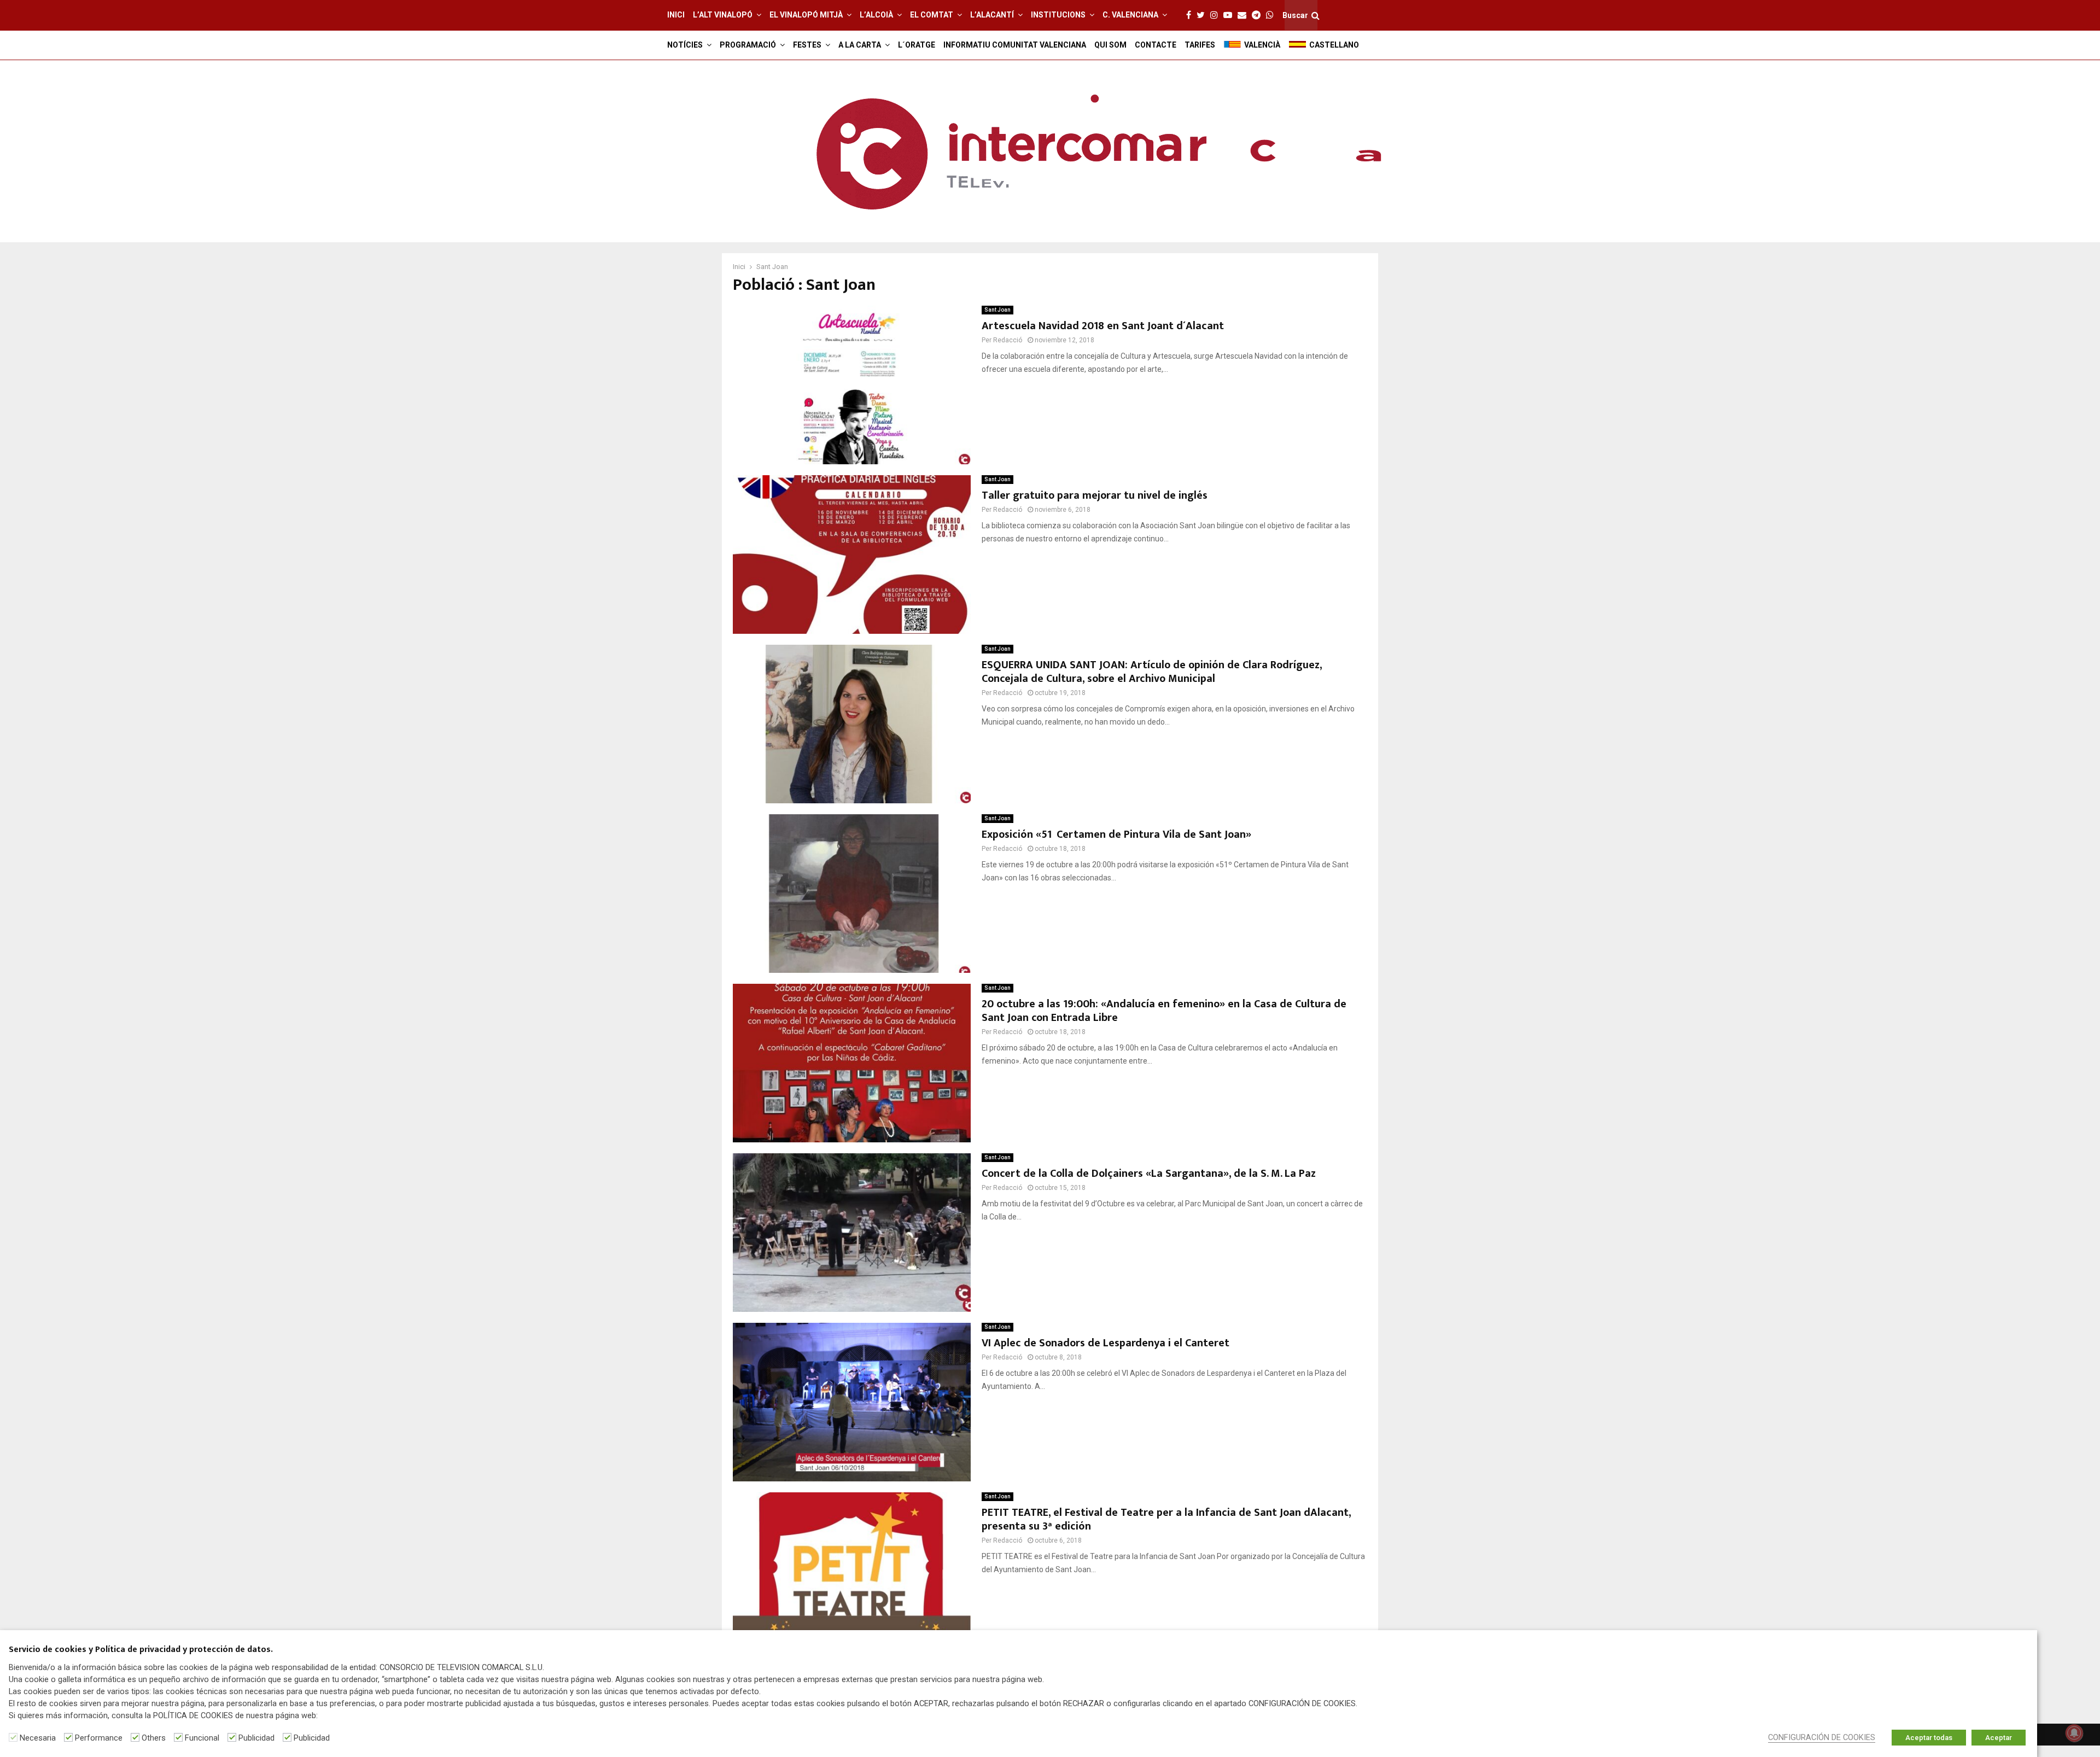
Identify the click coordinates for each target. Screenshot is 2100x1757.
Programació (748, 45)
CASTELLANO (1334, 45)
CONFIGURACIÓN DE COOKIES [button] (1822, 1737)
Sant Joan (997, 310)
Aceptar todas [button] (1929, 1738)
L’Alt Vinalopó (723, 15)
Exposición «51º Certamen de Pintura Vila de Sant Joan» (1116, 834)
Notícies (685, 45)
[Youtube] (1230, 15)
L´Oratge (917, 45)
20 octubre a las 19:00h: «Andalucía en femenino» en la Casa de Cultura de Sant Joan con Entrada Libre (1164, 1011)
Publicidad (256, 1738)
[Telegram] (1259, 15)
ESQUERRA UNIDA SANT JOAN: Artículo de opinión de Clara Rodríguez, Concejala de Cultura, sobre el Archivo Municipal (1152, 672)
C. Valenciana (1130, 15)
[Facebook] (1191, 15)
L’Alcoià (876, 15)
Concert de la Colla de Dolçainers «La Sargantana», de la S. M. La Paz (1149, 1174)
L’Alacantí (992, 15)
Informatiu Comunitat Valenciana (1015, 45)
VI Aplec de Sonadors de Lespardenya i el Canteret (1106, 1343)
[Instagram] (1217, 15)
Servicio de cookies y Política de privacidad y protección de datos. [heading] (141, 1650)
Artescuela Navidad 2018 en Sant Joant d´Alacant (1103, 326)
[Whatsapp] (1273, 15)
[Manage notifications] (2074, 1733)
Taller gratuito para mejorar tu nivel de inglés (1095, 495)
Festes (807, 45)
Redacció (1008, 340)
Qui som (1110, 45)
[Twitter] (1203, 15)
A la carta (860, 45)
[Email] (1245, 15)
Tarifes (1200, 45)
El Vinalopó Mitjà (806, 15)
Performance (99, 1738)
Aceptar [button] (1999, 1738)
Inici (676, 15)
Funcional (202, 1738)
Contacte (1156, 45)
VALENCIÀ (1262, 45)
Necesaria (38, 1738)
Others (154, 1738)
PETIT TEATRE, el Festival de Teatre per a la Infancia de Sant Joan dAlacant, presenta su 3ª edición (1166, 1519)
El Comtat (932, 15)
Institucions (1058, 15)
